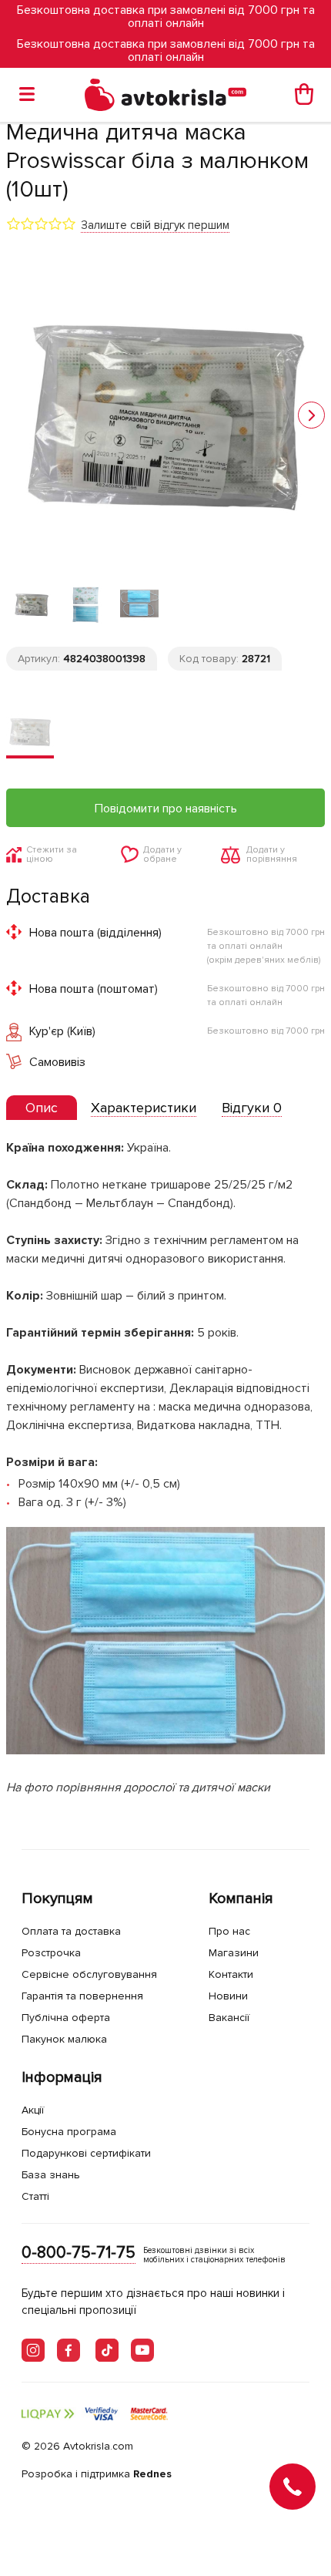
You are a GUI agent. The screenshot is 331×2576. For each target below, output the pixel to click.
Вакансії (229, 2018)
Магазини (234, 1953)
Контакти (231, 1974)
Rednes (152, 2474)
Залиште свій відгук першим (155, 225)
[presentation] (42, 1108)
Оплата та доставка (71, 1931)
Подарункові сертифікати (86, 2153)
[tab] (42, 1108)
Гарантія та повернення (82, 1996)
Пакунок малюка (64, 2039)
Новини (228, 1996)
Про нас (229, 1931)
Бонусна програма (69, 2132)
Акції (33, 2110)
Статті (35, 2196)
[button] (311, 415)
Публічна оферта (66, 2018)
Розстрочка (51, 1953)
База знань (51, 2175)
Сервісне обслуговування (89, 1974)
